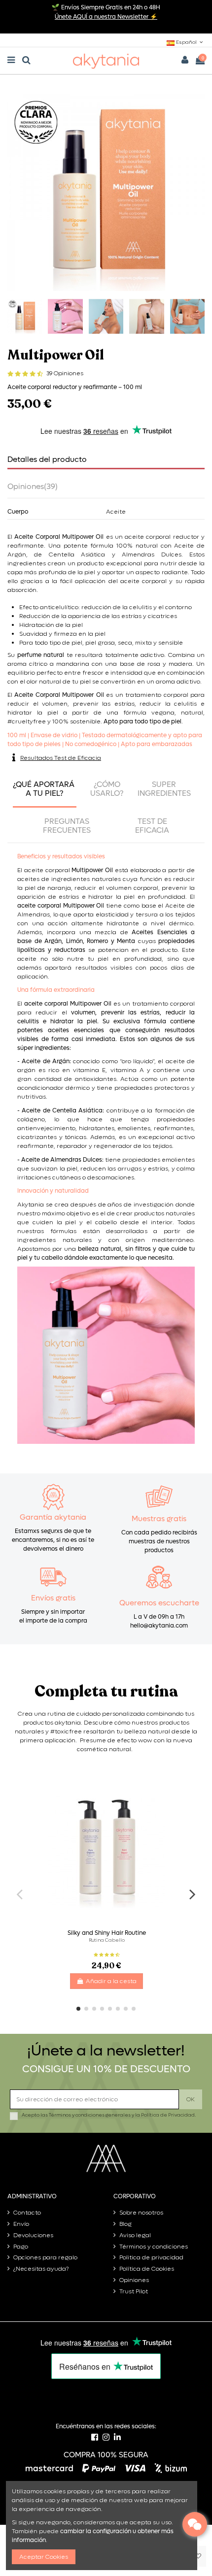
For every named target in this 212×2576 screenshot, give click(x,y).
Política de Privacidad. (168, 2115)
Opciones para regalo (45, 2257)
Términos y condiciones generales (90, 2115)
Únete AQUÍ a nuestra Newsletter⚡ (106, 17)
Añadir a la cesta (111, 1981)
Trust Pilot (134, 2291)
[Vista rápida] (187, 1805)
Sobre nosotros (141, 2213)
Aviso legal (135, 2235)
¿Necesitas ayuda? (41, 2269)
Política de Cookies (147, 2269)
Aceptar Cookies (44, 2557)
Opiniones (134, 2280)
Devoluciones (33, 2235)
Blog (125, 2224)
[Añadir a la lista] (198, 2556)
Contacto (27, 2213)
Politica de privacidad (151, 2257)
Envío (21, 2224)
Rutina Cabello (107, 1940)
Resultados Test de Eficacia (61, 758)
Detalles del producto (47, 460)
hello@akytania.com (159, 1626)
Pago (21, 2247)
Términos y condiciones (154, 2247)
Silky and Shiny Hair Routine (107, 1933)
